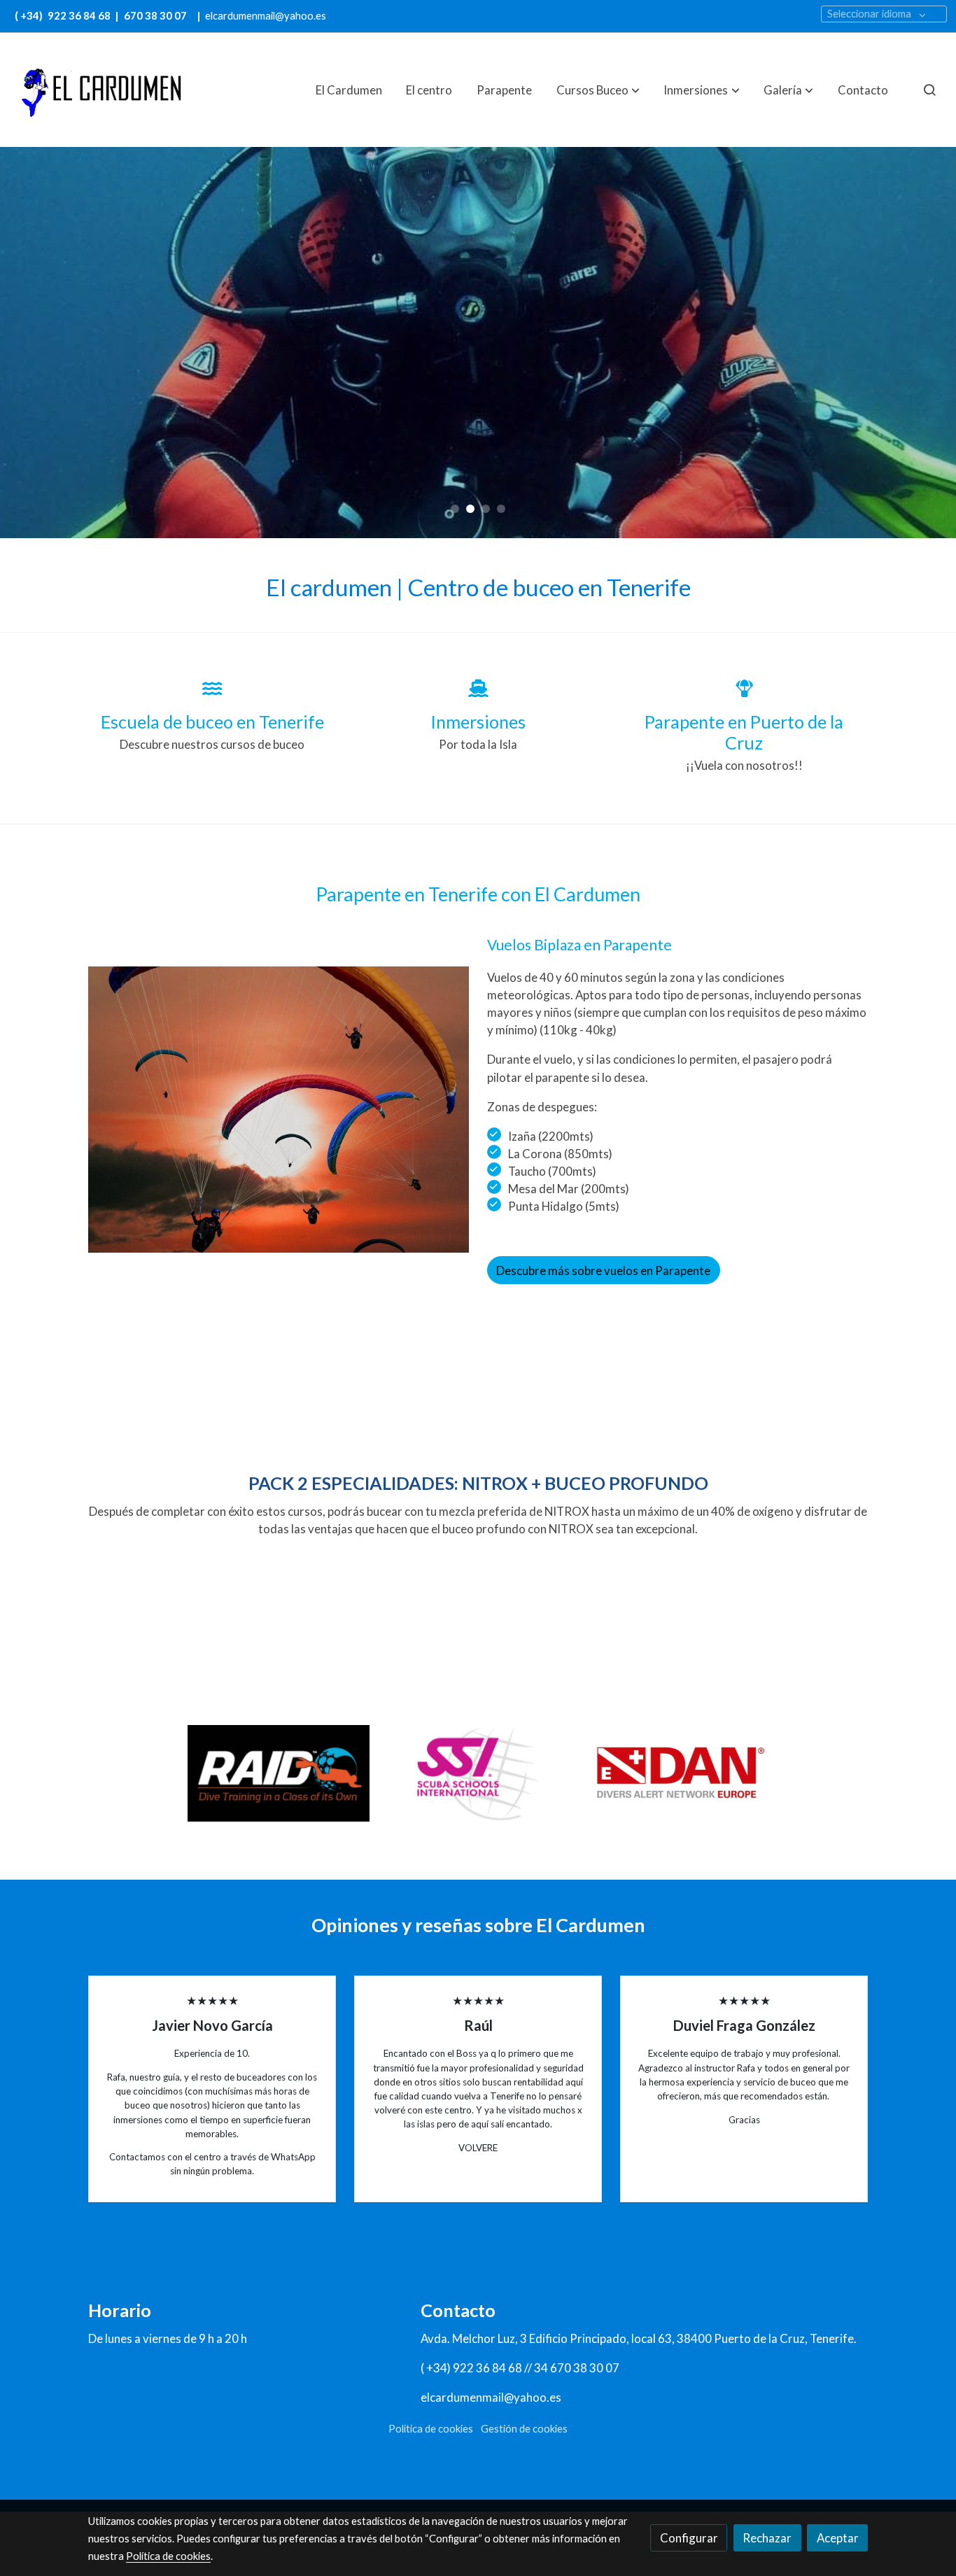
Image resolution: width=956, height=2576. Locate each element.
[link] (99, 90)
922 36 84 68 (80, 16)
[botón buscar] (929, 90)
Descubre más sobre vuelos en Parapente (603, 1271)
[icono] (212, 688)
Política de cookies (431, 2429)
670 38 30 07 (155, 16)
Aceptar (838, 2538)
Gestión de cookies (524, 2429)
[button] (598, 90)
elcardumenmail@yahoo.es (266, 16)
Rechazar (767, 2538)
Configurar (689, 2538)
